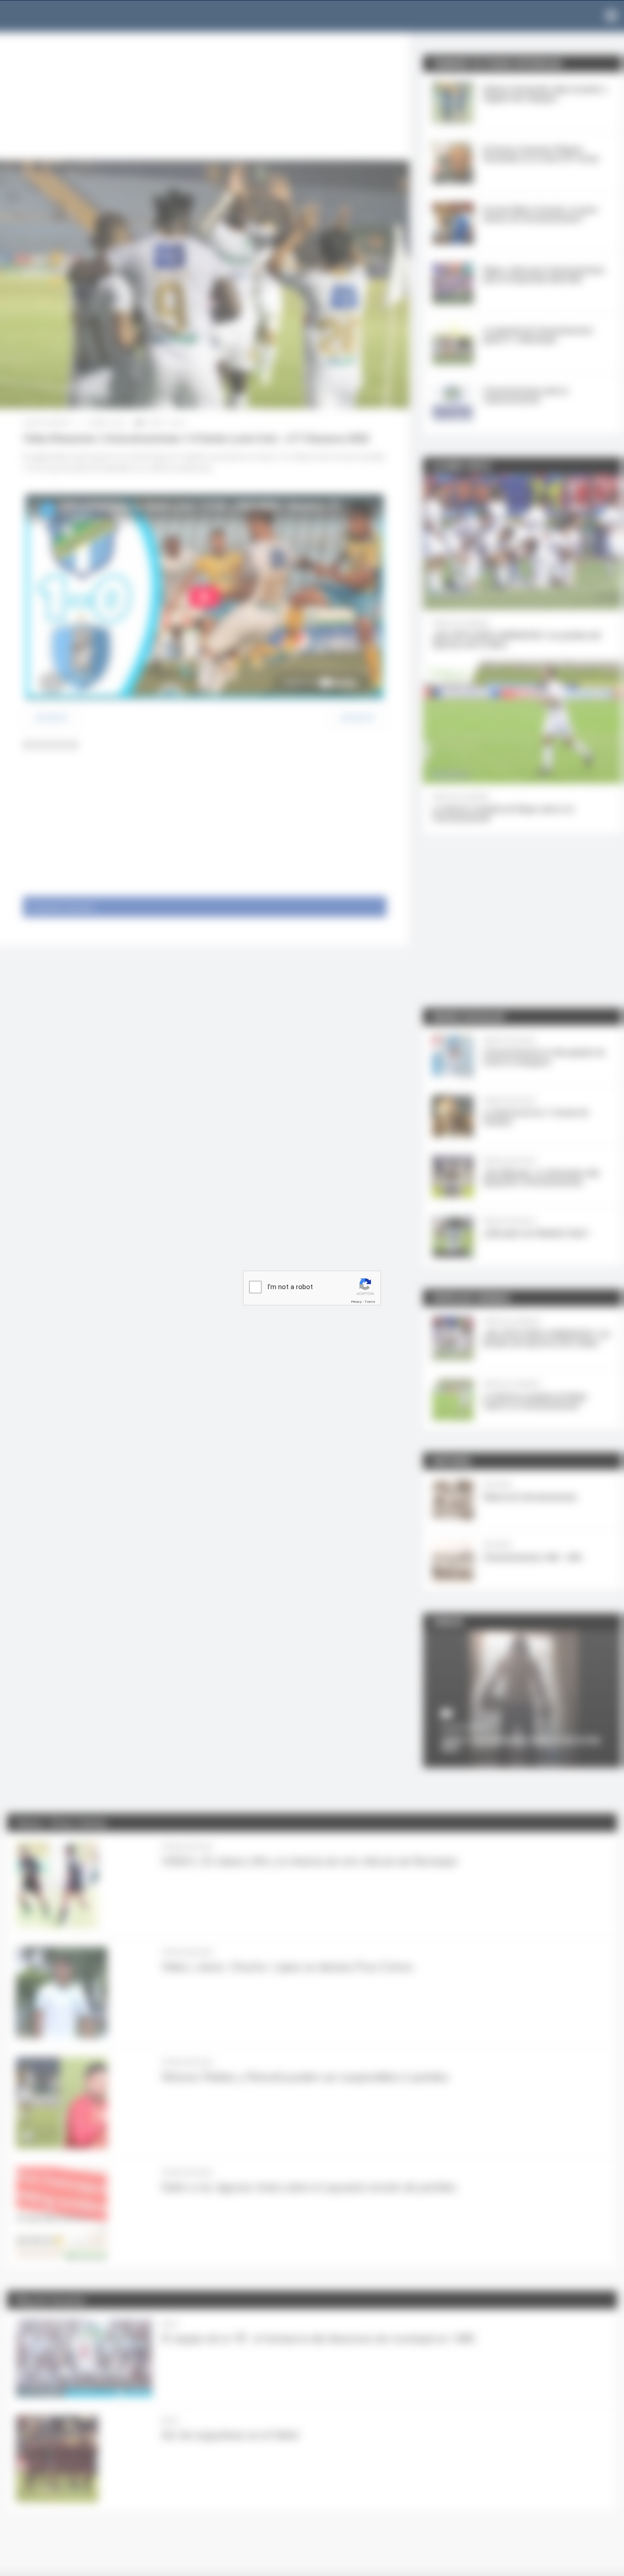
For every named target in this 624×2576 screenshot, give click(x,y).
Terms (370, 1302)
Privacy (356, 1302)
